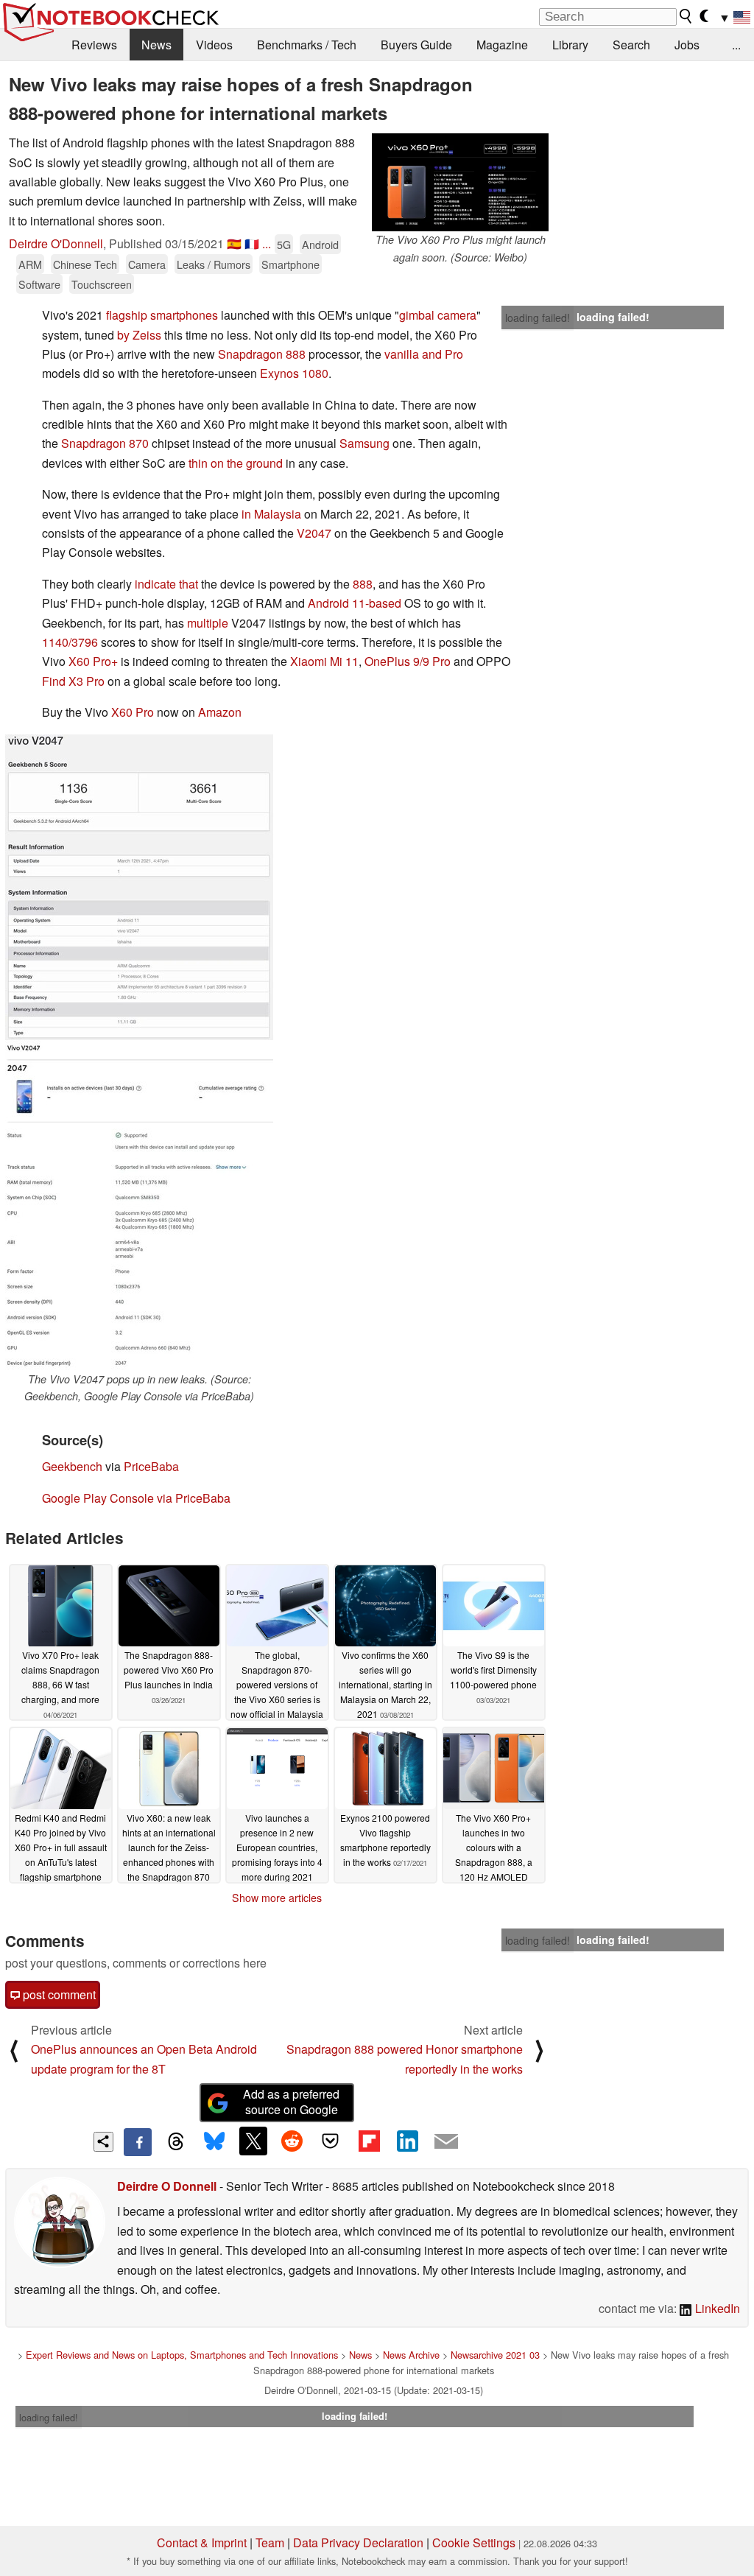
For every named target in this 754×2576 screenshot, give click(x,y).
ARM (30, 264)
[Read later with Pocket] (331, 2141)
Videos (214, 45)
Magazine (502, 45)
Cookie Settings (474, 2542)
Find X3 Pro (73, 681)
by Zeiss (139, 335)
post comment (58, 1994)
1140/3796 (70, 642)
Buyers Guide (416, 45)
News (156, 45)
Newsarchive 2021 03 (495, 2355)
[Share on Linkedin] (407, 2141)
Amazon (220, 712)
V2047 (314, 533)
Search (631, 45)
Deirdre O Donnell (167, 2186)
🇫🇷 (252, 243)
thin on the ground (236, 463)
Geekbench (72, 1466)
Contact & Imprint (202, 2542)
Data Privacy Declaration (358, 2542)
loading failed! (538, 317)
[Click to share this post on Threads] (176, 2142)
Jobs (687, 45)
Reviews (94, 45)
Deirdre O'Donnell (56, 243)
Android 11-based (355, 603)
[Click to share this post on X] (253, 2141)
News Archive (411, 2355)
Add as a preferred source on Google (291, 2102)
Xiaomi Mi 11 (324, 661)
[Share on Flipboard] (369, 2141)
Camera (147, 264)
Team (270, 2542)
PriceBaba (151, 1466)
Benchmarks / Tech (307, 45)
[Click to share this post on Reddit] (292, 2141)
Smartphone (290, 264)
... (736, 45)
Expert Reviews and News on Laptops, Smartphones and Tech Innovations (182, 2355)
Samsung (364, 443)
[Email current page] (446, 2142)
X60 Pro (133, 712)
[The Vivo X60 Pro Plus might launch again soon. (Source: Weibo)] (460, 182)
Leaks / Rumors (214, 264)
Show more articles (277, 1898)
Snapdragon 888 (262, 354)
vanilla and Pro (424, 354)
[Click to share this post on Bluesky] (214, 2142)
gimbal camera (438, 315)
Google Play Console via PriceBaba (136, 1498)
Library (570, 45)
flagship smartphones (162, 315)
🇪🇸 (234, 243)
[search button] (686, 16)
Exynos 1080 (294, 373)
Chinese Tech (85, 264)
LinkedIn (716, 2308)
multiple (208, 623)
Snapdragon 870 (105, 443)
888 (363, 584)
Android (320, 244)
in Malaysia (271, 514)
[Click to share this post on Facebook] (138, 2142)
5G (284, 244)
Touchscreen (102, 284)
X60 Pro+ (93, 661)
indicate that (166, 584)
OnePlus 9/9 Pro (408, 661)
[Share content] (103, 2142)
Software (39, 284)
